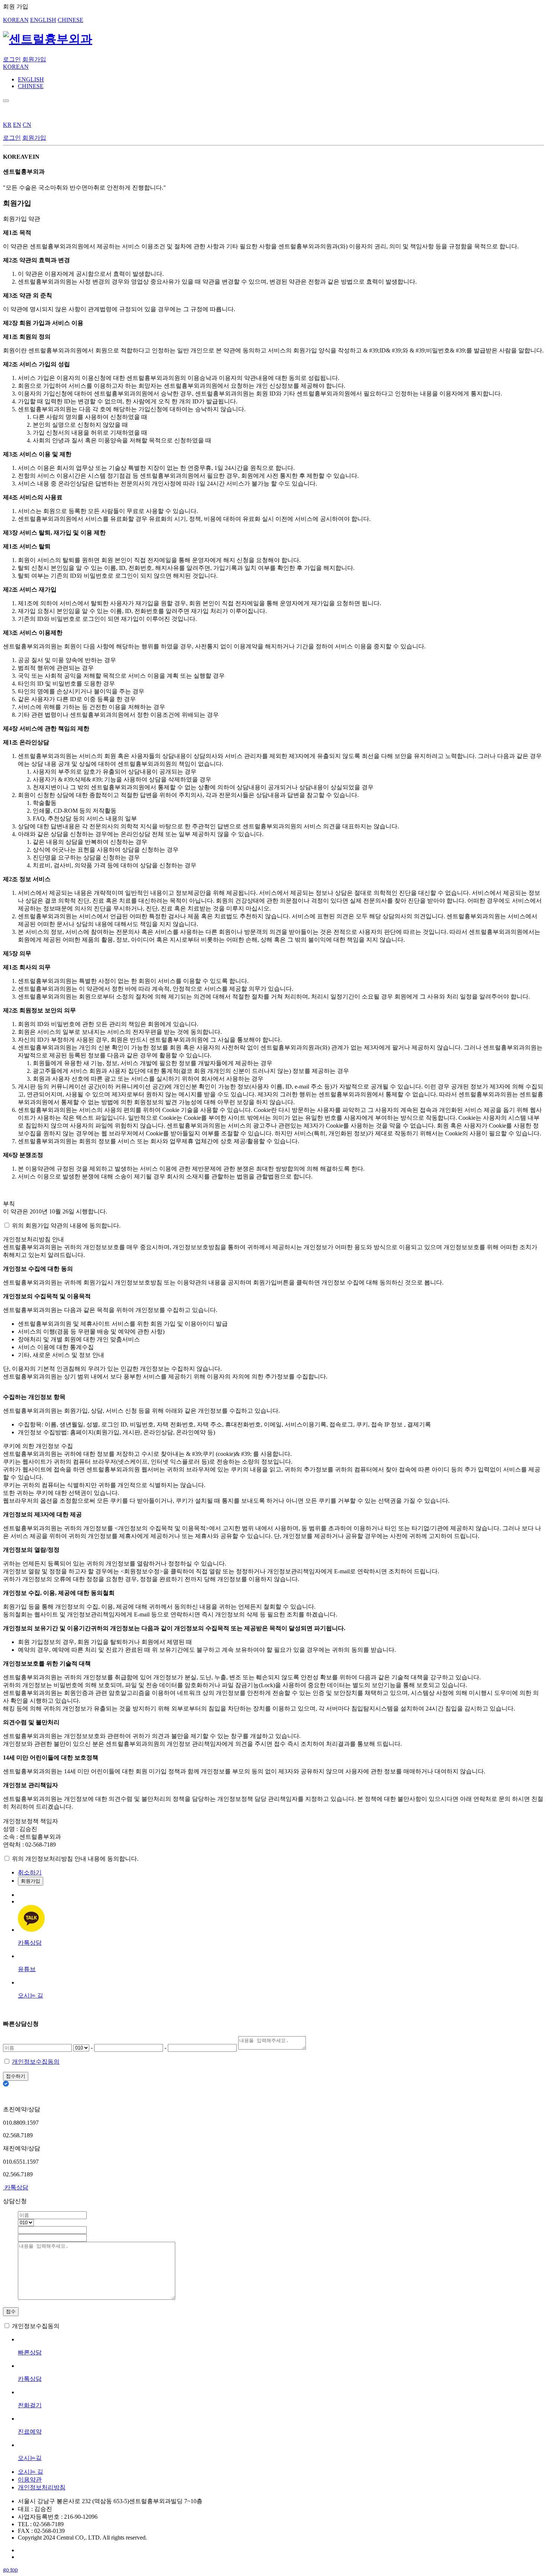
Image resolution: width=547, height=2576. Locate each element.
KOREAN (16, 20)
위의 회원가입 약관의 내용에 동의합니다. (66, 1226)
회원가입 (34, 59)
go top (10, 2569)
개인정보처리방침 (42, 2487)
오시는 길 (31, 2472)
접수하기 (16, 2076)
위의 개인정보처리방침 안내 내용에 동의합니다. (75, 1859)
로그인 (12, 59)
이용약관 (30, 2480)
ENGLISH (43, 20)
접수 (11, 2311)
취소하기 (30, 1872)
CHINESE (71, 20)
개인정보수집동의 (36, 2062)
